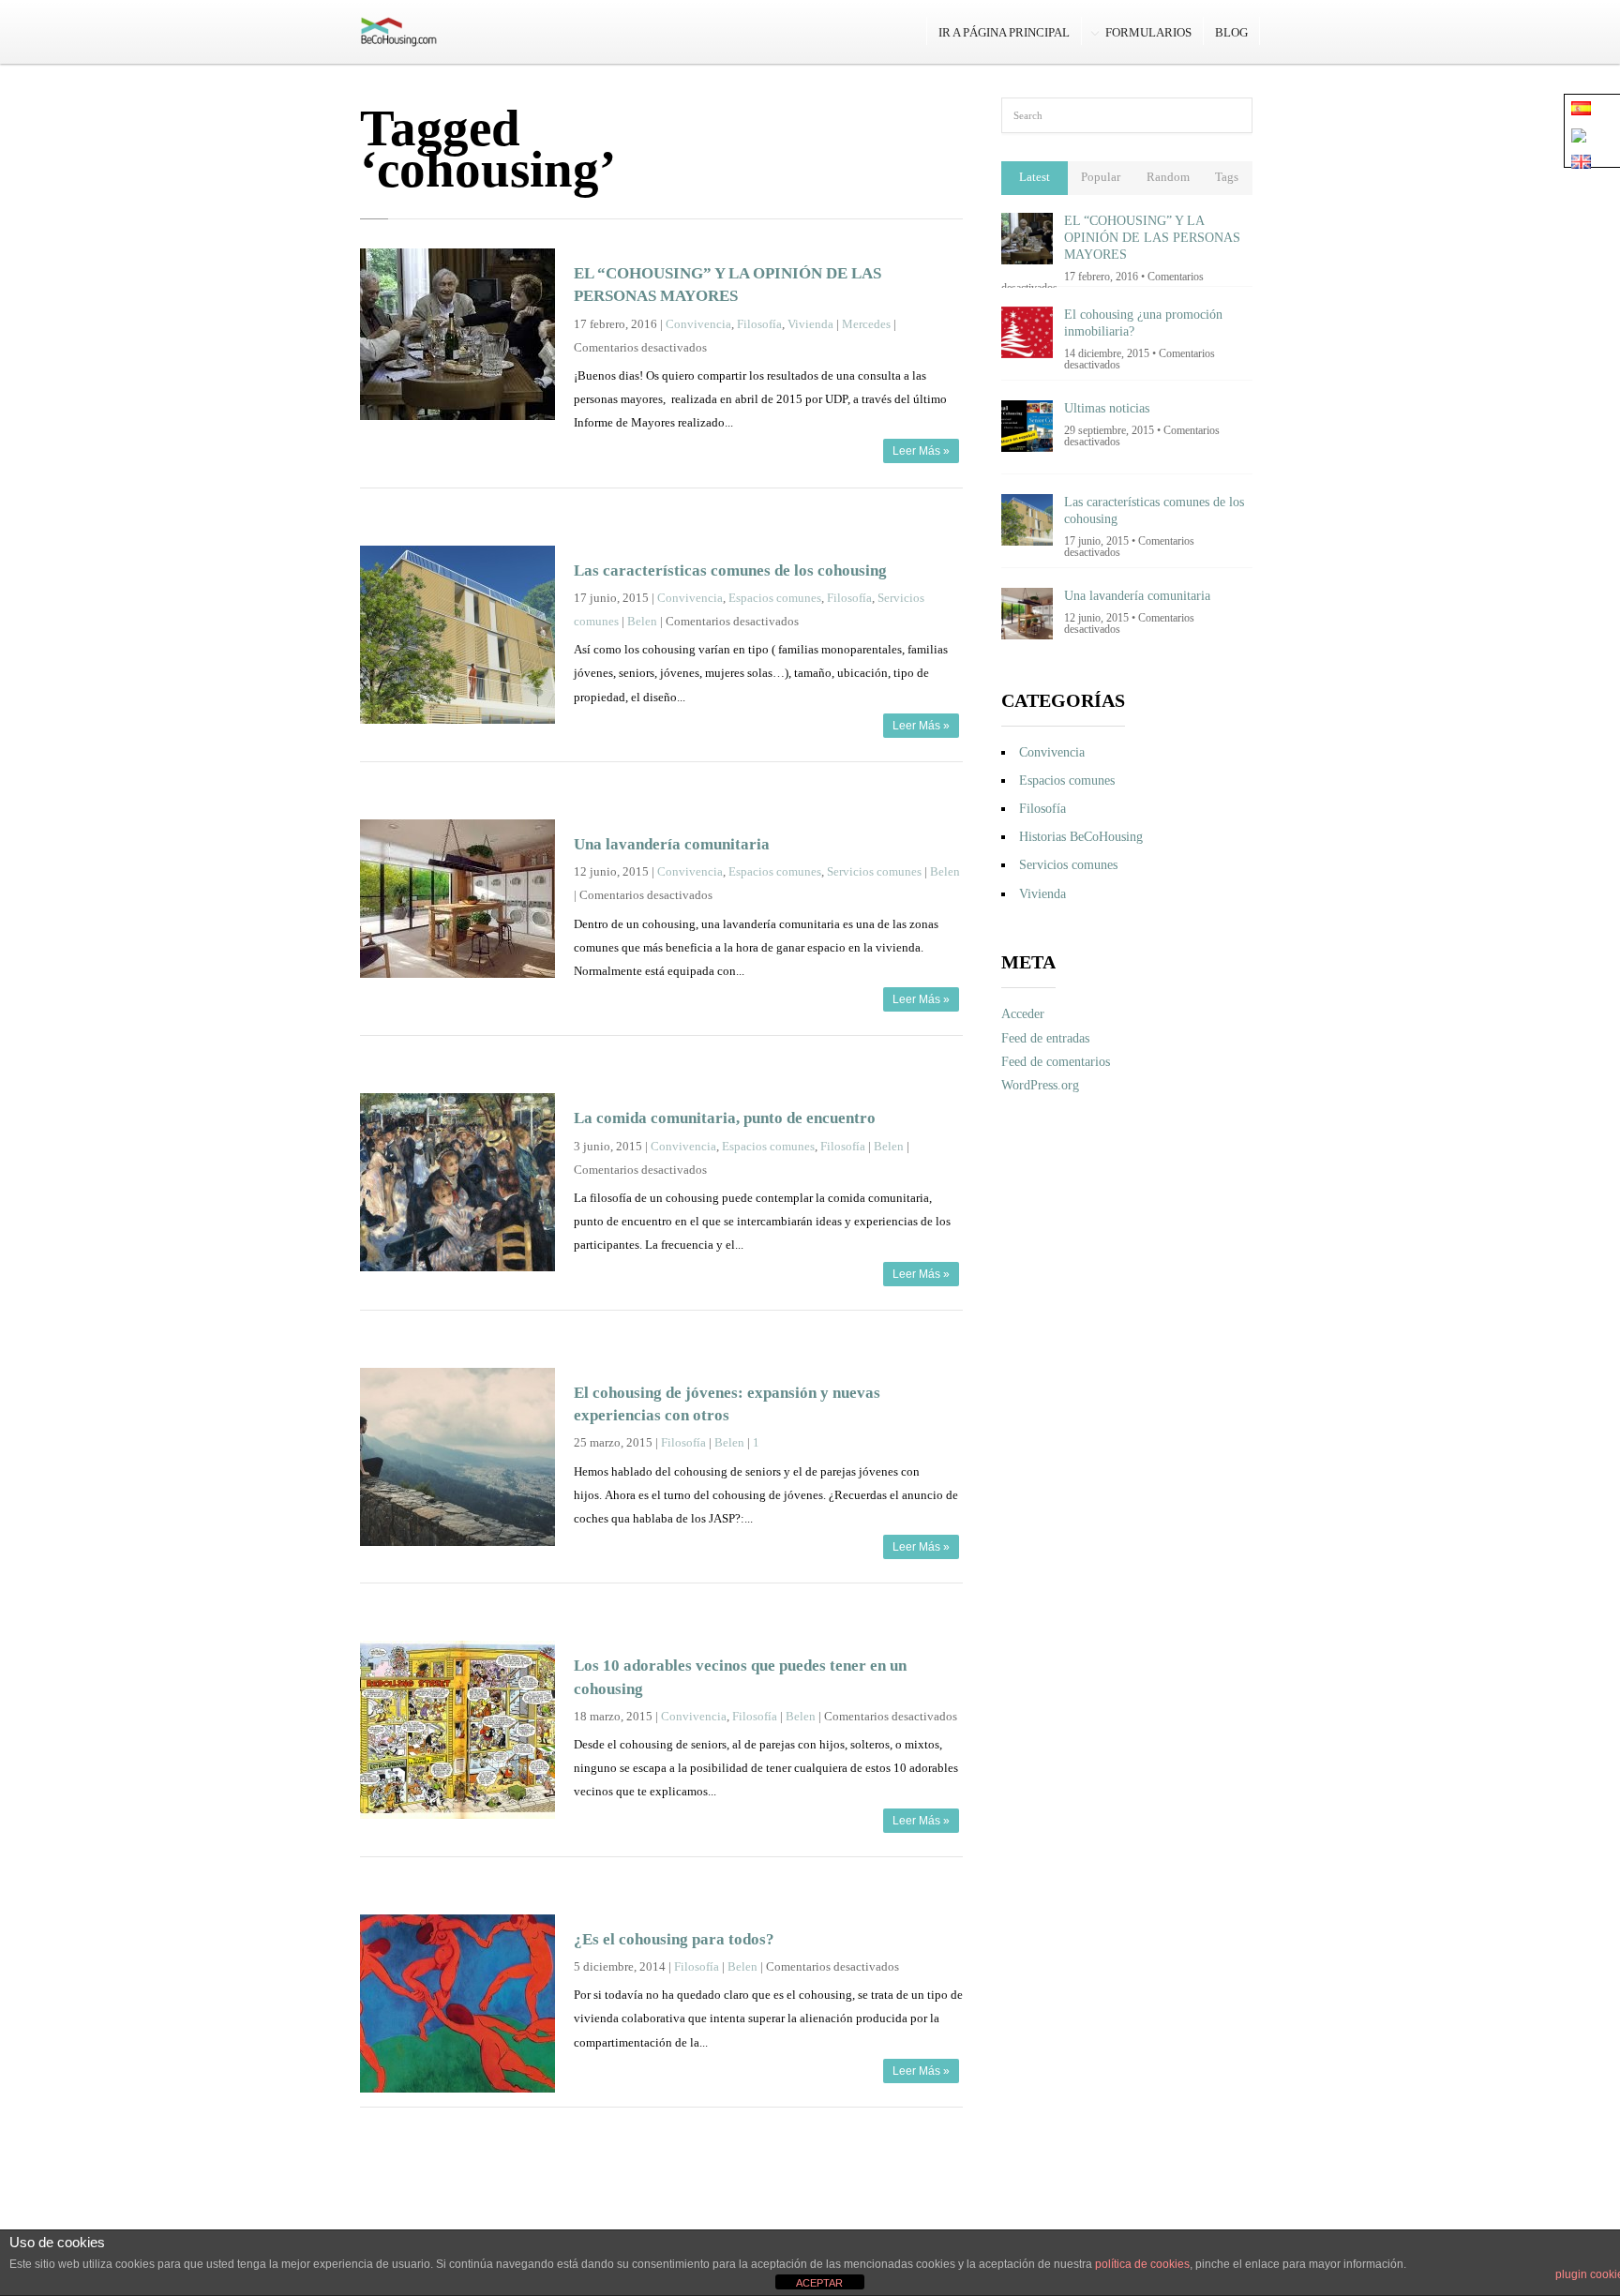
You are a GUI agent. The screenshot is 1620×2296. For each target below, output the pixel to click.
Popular (1101, 177)
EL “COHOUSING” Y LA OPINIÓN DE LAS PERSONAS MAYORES (1152, 238)
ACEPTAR (819, 2283)
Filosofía (759, 324)
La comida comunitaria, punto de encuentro (725, 1118)
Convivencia (698, 324)
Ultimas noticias (1107, 408)
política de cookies (1142, 2264)
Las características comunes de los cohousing (730, 570)
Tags (1227, 177)
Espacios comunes (775, 598)
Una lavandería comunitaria (672, 844)
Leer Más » (921, 451)
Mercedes (866, 324)
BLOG (1231, 32)
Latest (1035, 177)
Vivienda (810, 324)
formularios (1148, 32)
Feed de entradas (1045, 1038)
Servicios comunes (874, 872)
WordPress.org (1040, 1085)
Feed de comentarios (1056, 1062)
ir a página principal (1004, 32)
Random (1168, 177)
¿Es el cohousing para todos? (674, 1939)
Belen (642, 622)
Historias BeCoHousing (1081, 837)
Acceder (1023, 1014)
